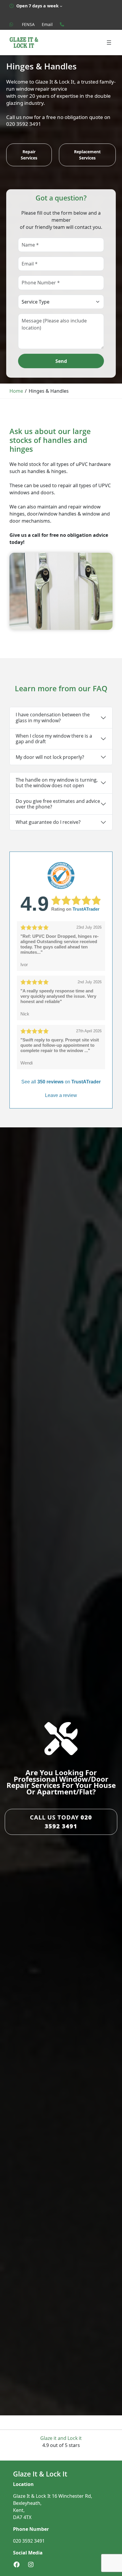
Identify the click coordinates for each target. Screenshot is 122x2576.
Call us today (61, 1822)
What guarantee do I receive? (48, 822)
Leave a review (61, 1095)
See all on (61, 1082)
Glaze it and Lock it (61, 2438)
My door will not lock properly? (50, 757)
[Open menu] (109, 43)
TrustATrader (86, 909)
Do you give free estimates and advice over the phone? (58, 804)
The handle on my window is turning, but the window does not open (57, 783)
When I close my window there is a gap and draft (54, 739)
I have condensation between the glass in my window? (53, 717)
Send (61, 361)
